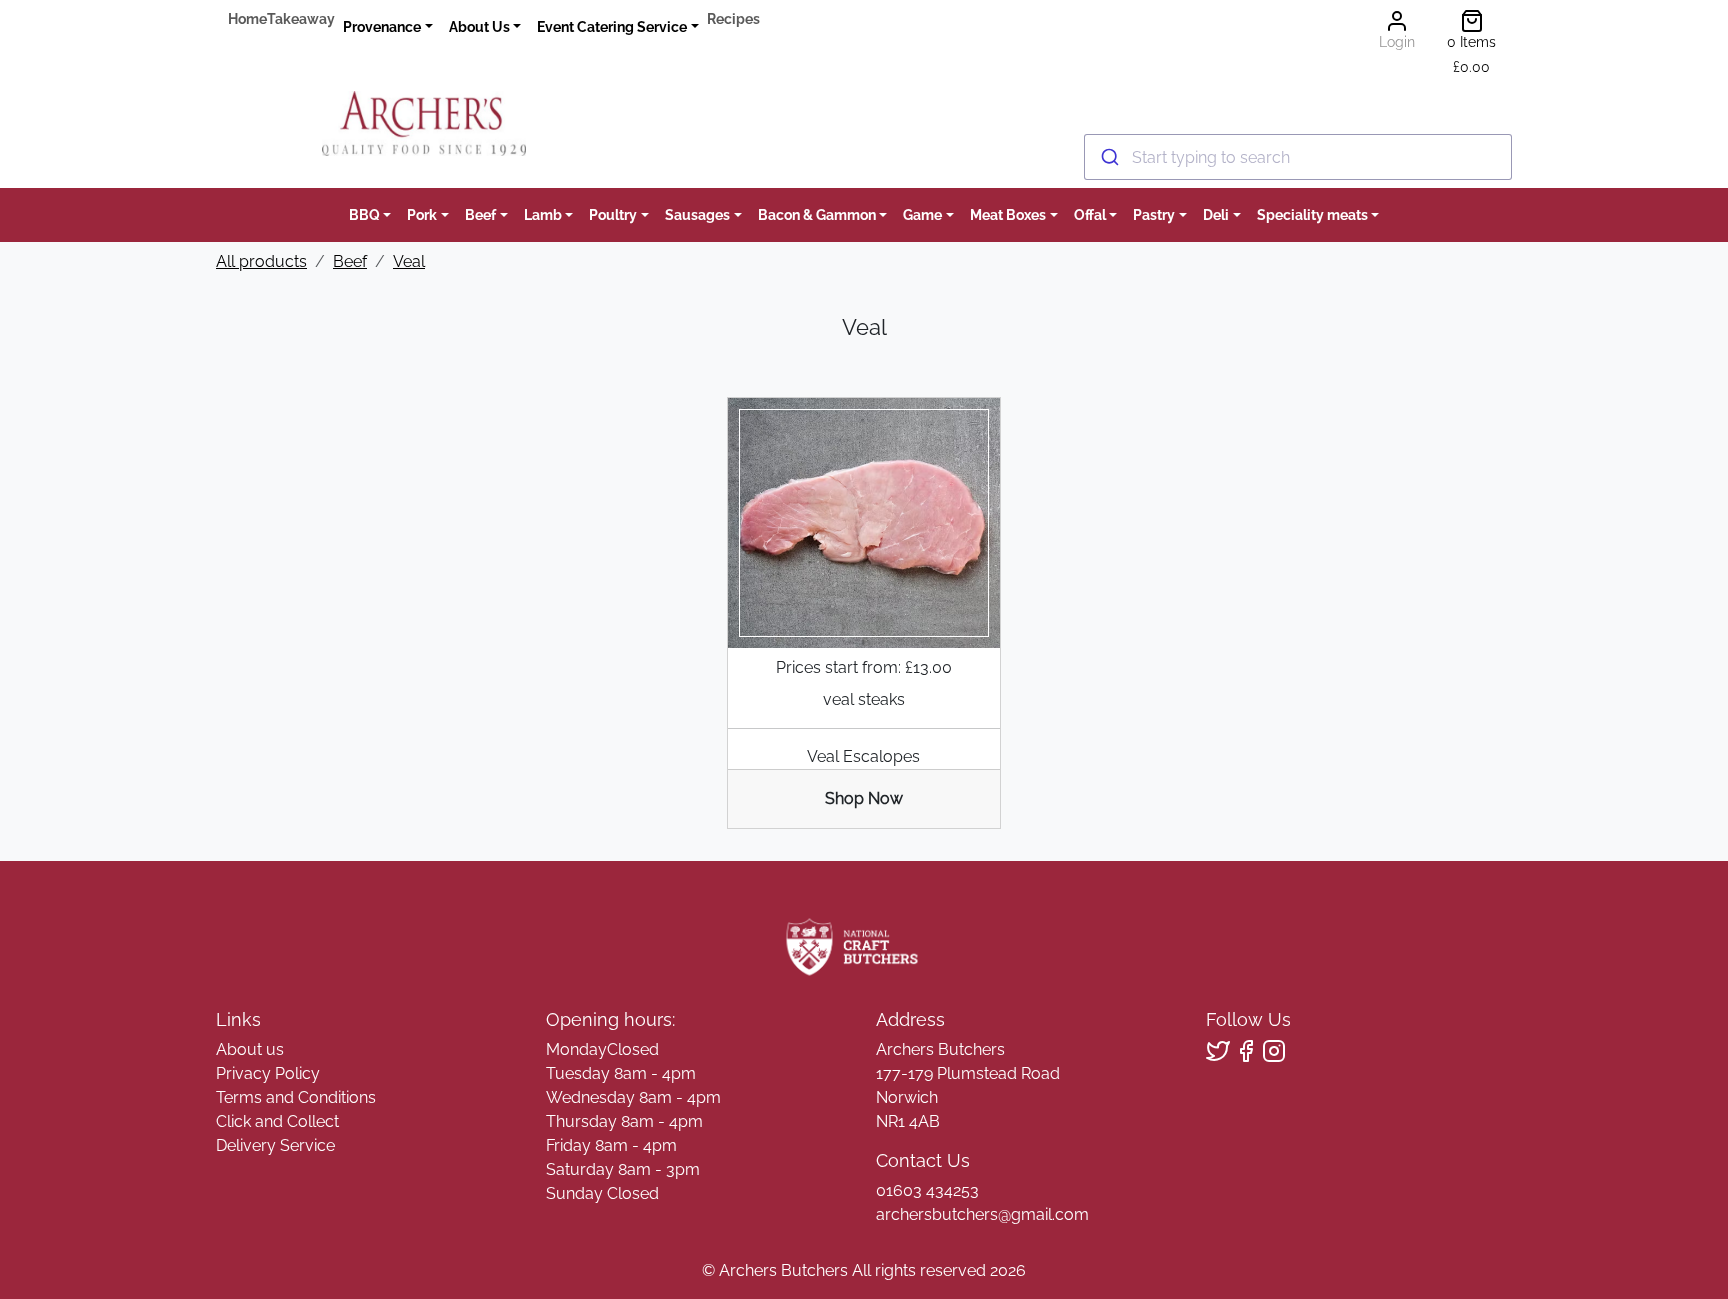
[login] (423, 123)
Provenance (382, 26)
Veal (409, 261)
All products (261, 261)
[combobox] (1298, 157)
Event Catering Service (612, 26)
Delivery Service (275, 1145)
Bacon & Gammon (817, 214)
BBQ (364, 214)
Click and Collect (277, 1121)
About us (250, 1049)
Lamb (543, 214)
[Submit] (1108, 157)
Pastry (1154, 214)
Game (922, 214)
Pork (422, 214)
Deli (1216, 214)
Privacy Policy (268, 1073)
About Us (479, 26)
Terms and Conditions (296, 1097)
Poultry (613, 214)
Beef (480, 214)
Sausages (697, 214)
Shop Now (864, 798)
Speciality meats (1312, 214)
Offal (1090, 214)
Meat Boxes (1008, 214)
